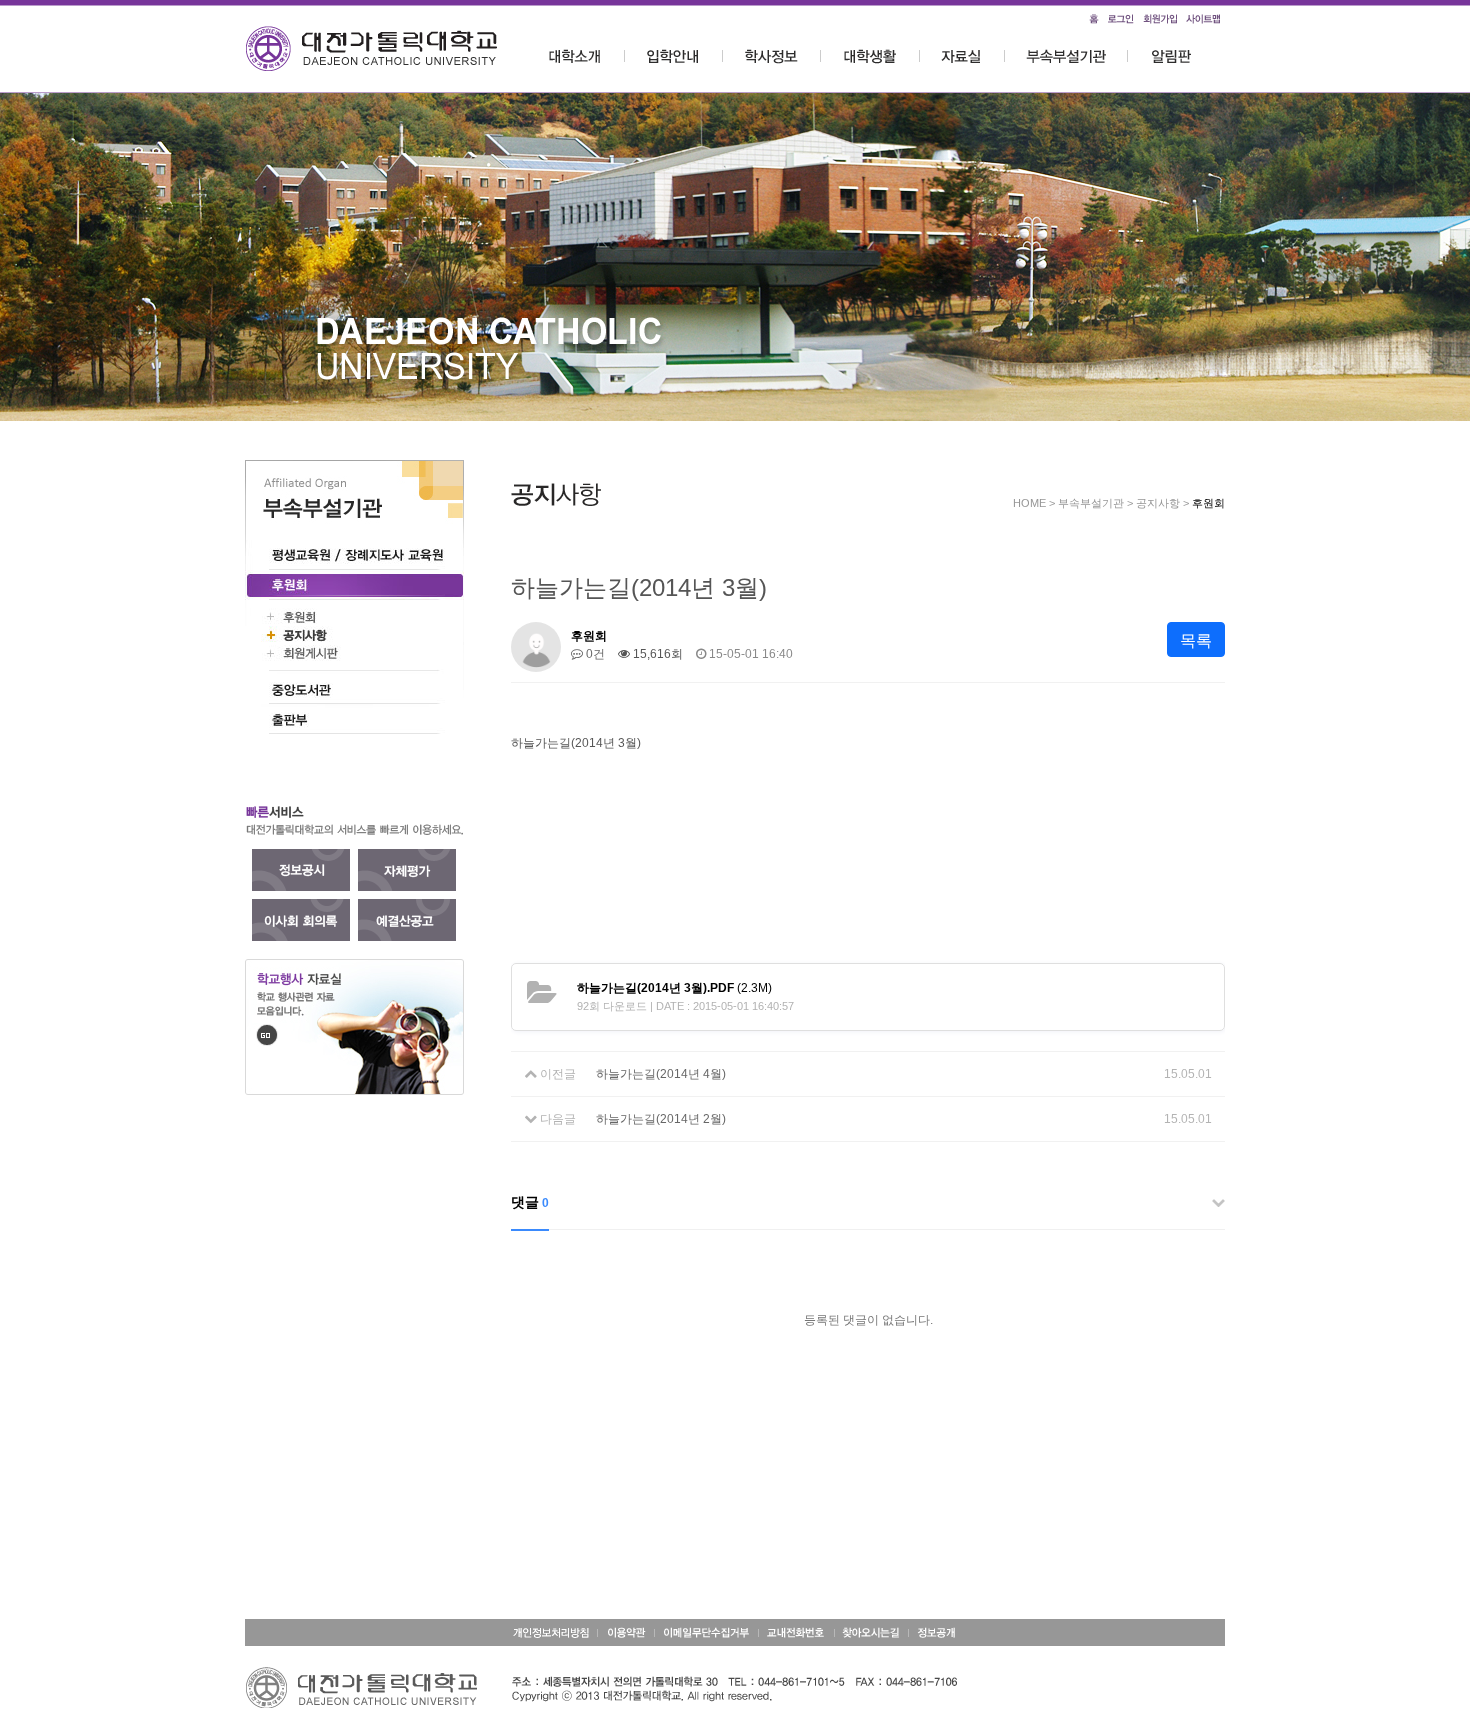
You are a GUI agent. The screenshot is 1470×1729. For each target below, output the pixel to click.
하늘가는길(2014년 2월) (661, 1119)
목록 (1196, 640)
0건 (594, 654)
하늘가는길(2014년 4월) (661, 1074)
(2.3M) (674, 988)
